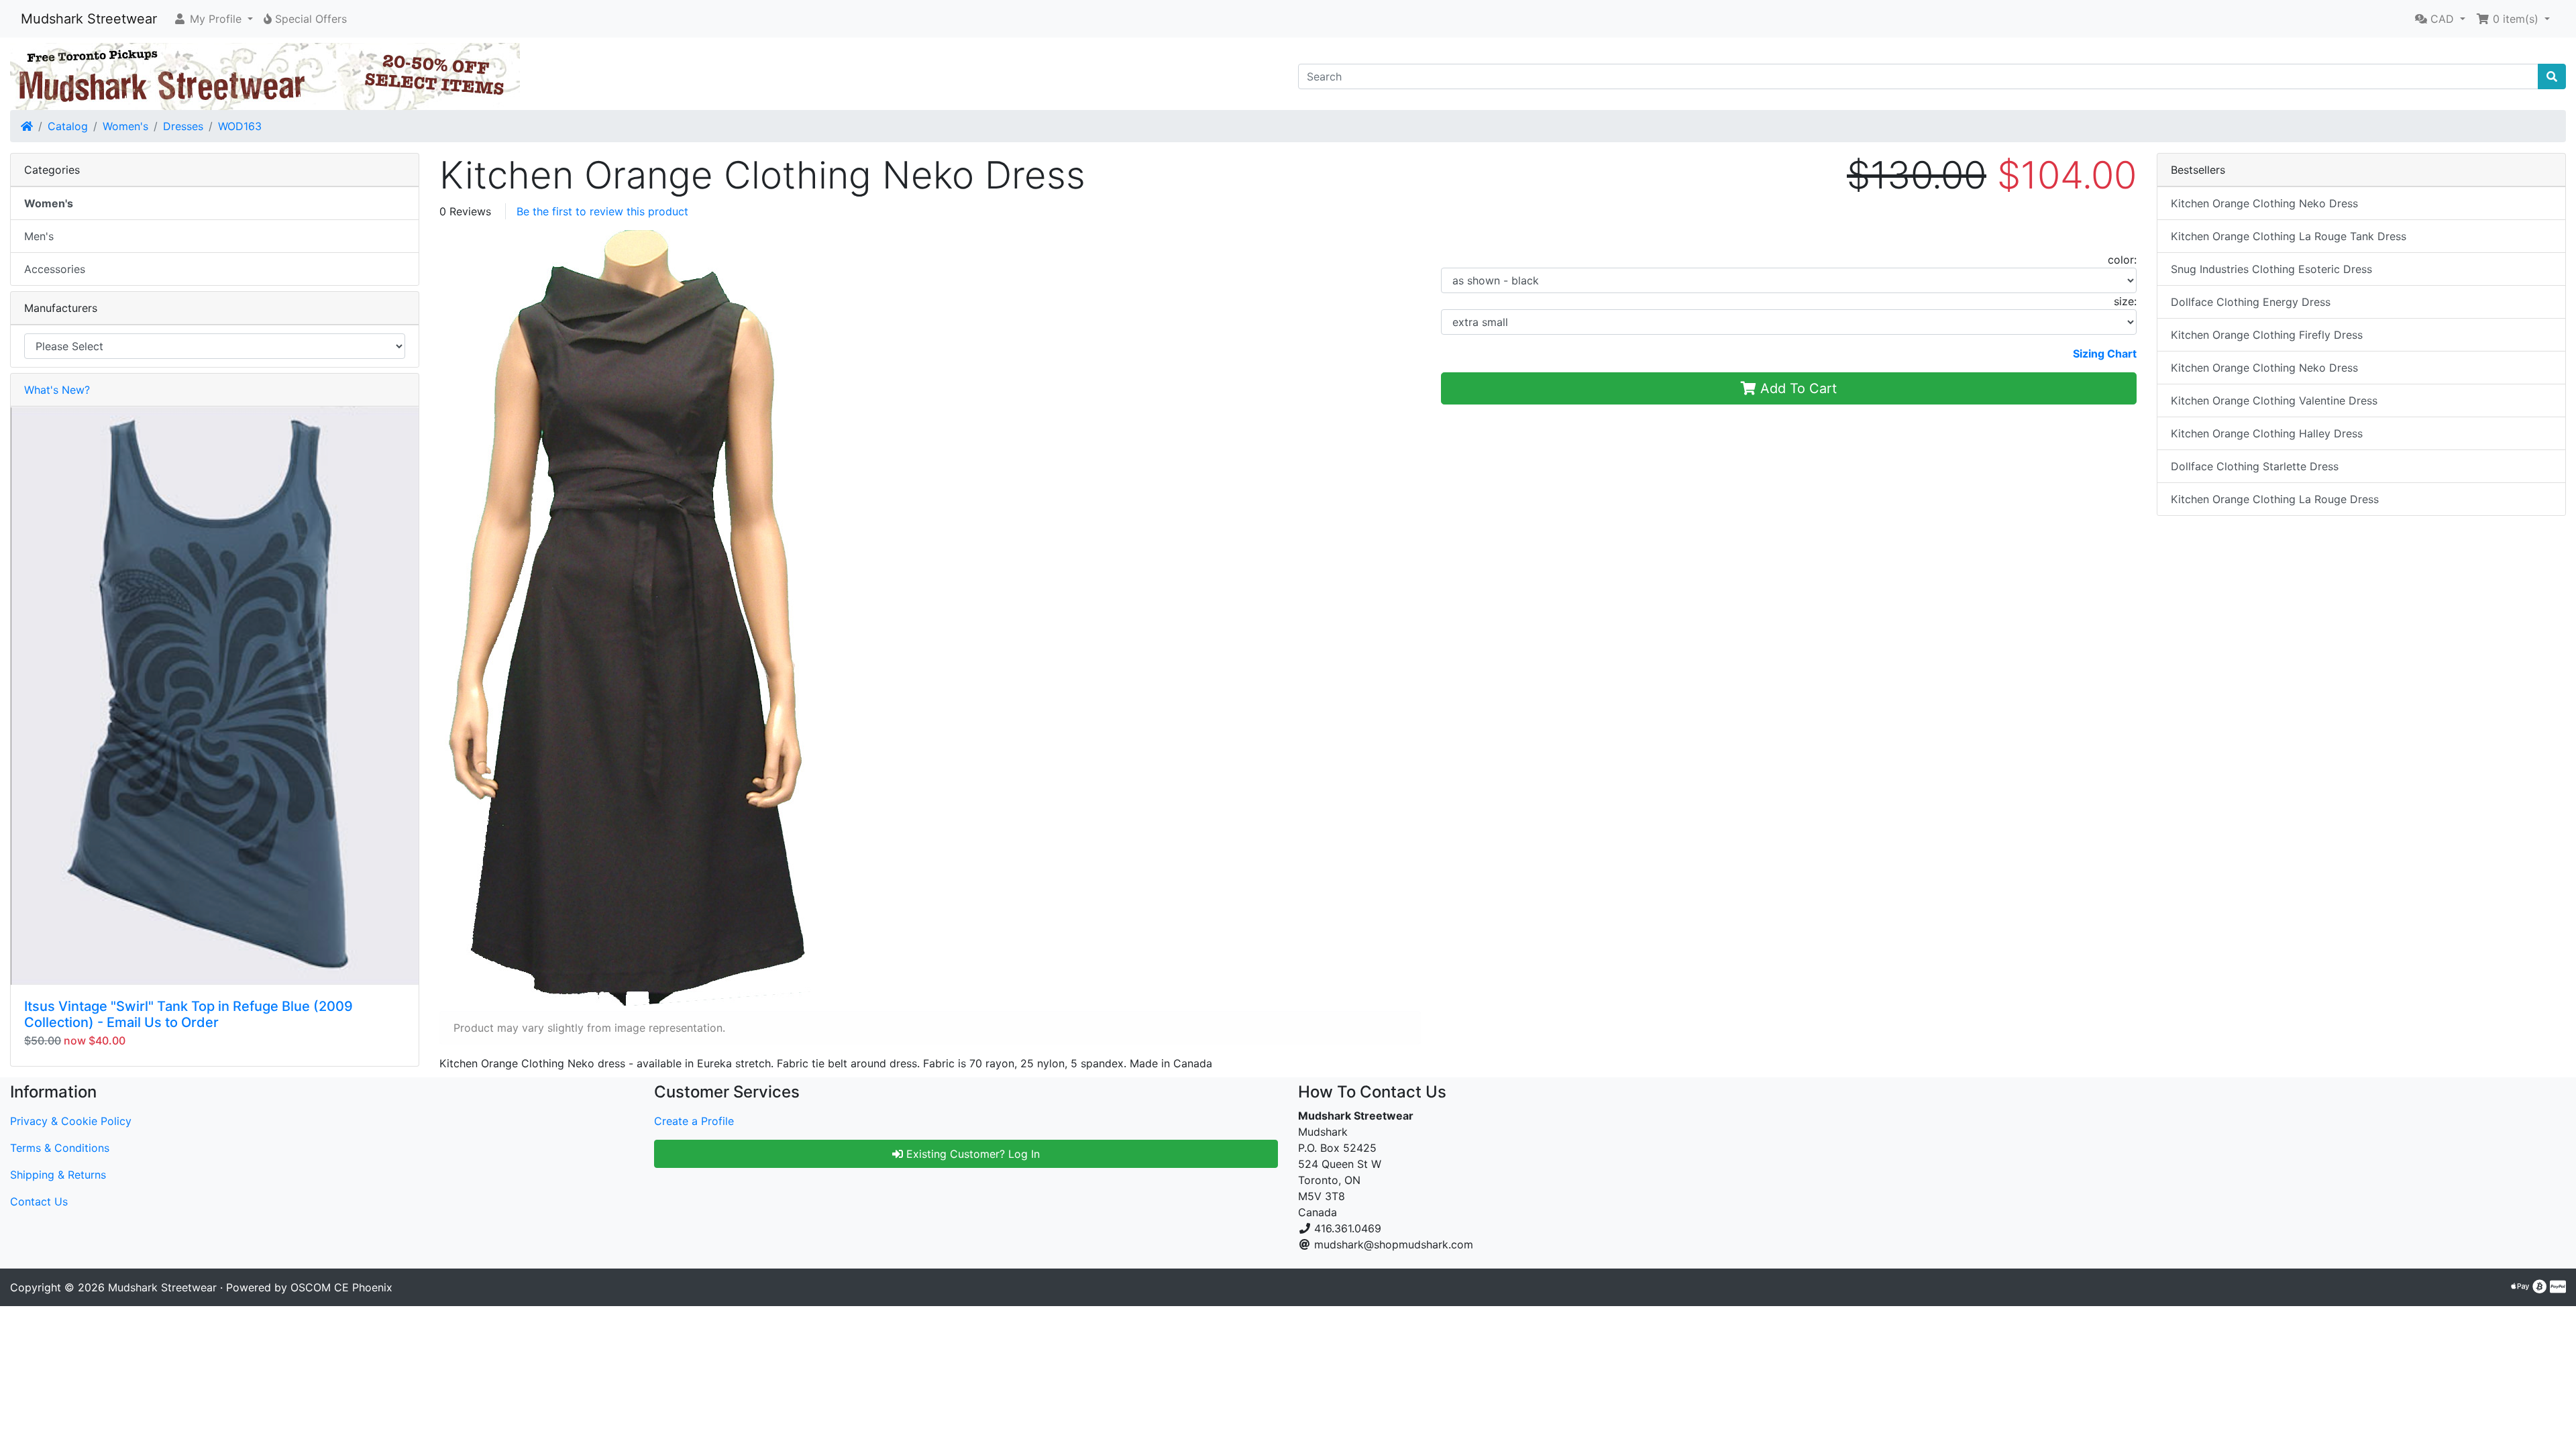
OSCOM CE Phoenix (341, 1287)
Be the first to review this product (602, 211)
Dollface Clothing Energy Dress (2251, 302)
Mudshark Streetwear (89, 19)
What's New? (57, 390)
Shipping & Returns (58, 1175)
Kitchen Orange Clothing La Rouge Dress (2275, 499)
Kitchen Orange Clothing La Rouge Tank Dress (2289, 236)
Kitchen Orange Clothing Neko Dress (2264, 203)
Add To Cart (1796, 388)
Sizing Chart (2105, 354)
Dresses (183, 126)
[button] (213, 19)
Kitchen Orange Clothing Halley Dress (2267, 433)
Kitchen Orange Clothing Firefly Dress (2267, 335)
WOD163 (240, 126)
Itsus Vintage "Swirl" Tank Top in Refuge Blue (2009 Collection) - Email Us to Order (189, 1014)
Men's (39, 236)
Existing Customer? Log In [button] (971, 1154)
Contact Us (39, 1201)
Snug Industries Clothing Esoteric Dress (2271, 269)
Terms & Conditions (60, 1148)
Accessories (55, 269)
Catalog (68, 126)
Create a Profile (694, 1121)
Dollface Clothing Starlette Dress (2255, 466)
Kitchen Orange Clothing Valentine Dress (2274, 400)
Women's (125, 126)
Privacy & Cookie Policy (71, 1121)
